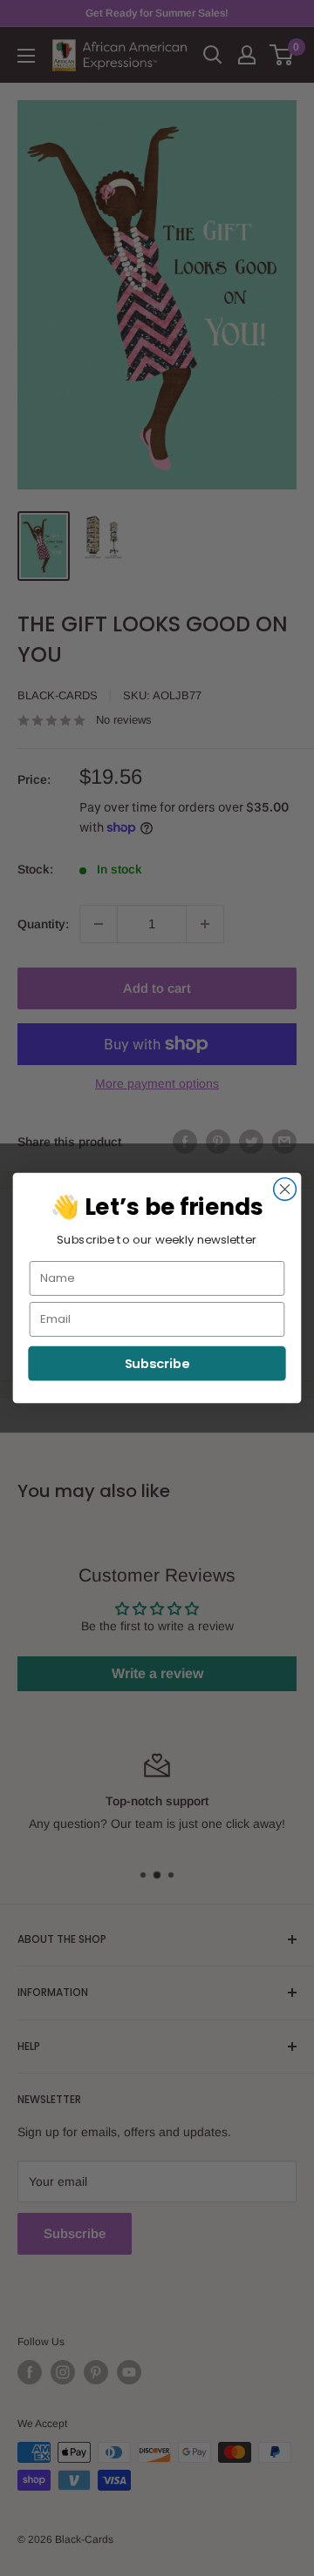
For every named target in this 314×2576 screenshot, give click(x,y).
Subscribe (157, 1363)
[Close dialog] (285, 1190)
